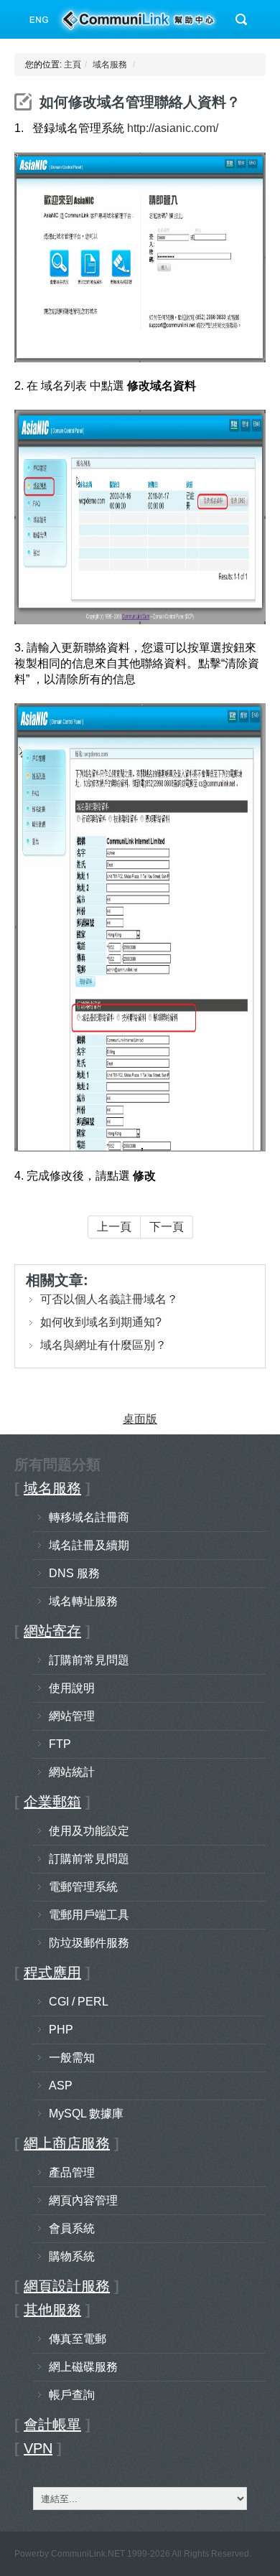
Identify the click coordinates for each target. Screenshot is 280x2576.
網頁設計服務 (67, 2286)
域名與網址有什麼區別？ (103, 1345)
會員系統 (72, 2228)
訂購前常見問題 (89, 1660)
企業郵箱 (52, 1802)
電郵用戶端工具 (89, 1915)
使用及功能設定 (89, 1831)
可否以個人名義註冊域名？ (109, 1299)
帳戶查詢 (72, 2395)
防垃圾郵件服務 (89, 1943)
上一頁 (114, 1227)
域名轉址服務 (83, 1601)
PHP (61, 2030)
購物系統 (72, 2256)
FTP (60, 1744)
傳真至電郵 (78, 2339)
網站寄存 (52, 1631)
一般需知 (72, 2058)
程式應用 (52, 1973)
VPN (38, 2448)
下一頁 (167, 1227)
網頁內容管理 (83, 2200)
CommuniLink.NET (88, 2554)
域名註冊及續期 (89, 1545)
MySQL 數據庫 (86, 2114)
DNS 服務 (74, 1573)
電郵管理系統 (83, 1887)
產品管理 (72, 2172)
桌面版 (140, 1419)
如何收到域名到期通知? (101, 1322)
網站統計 (72, 1772)
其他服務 (52, 2310)
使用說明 (72, 1688)
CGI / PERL (79, 2002)
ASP (61, 2086)
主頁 (73, 65)
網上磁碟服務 (83, 2367)
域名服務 (110, 65)
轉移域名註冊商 (89, 1517)
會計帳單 (52, 2425)
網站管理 (72, 1716)
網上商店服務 (67, 2143)
